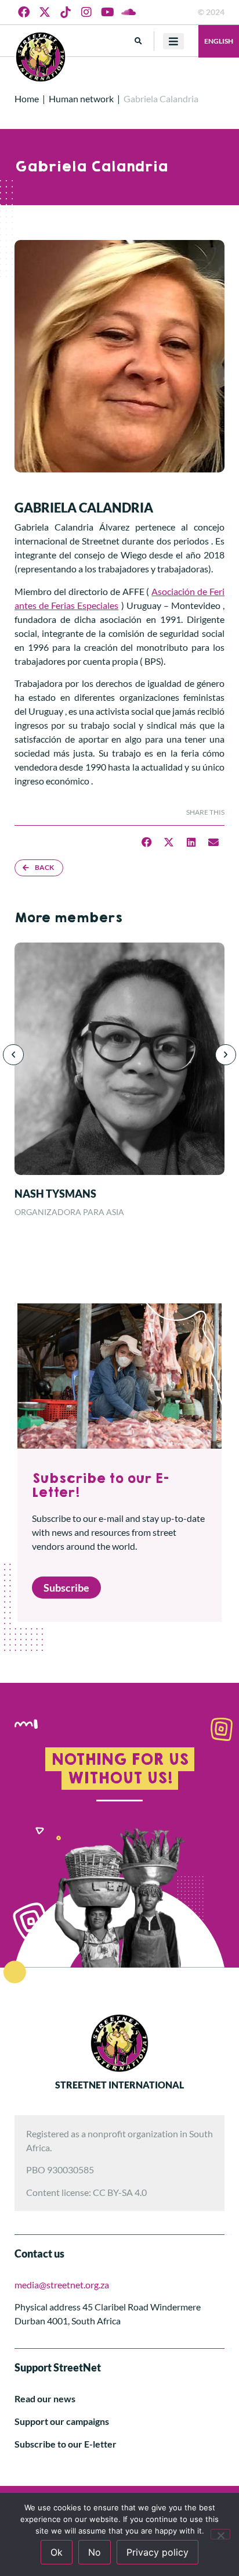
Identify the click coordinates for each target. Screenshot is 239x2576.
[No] (220, 2534)
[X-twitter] (45, 12)
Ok (57, 2552)
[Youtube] (107, 12)
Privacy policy (157, 2552)
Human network (81, 98)
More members (68, 918)
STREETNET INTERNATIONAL (119, 2085)
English (219, 41)
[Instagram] (86, 12)
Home (27, 98)
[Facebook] (24, 12)
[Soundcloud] (128, 12)
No (95, 2552)
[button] (138, 41)
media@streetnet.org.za (62, 2285)
